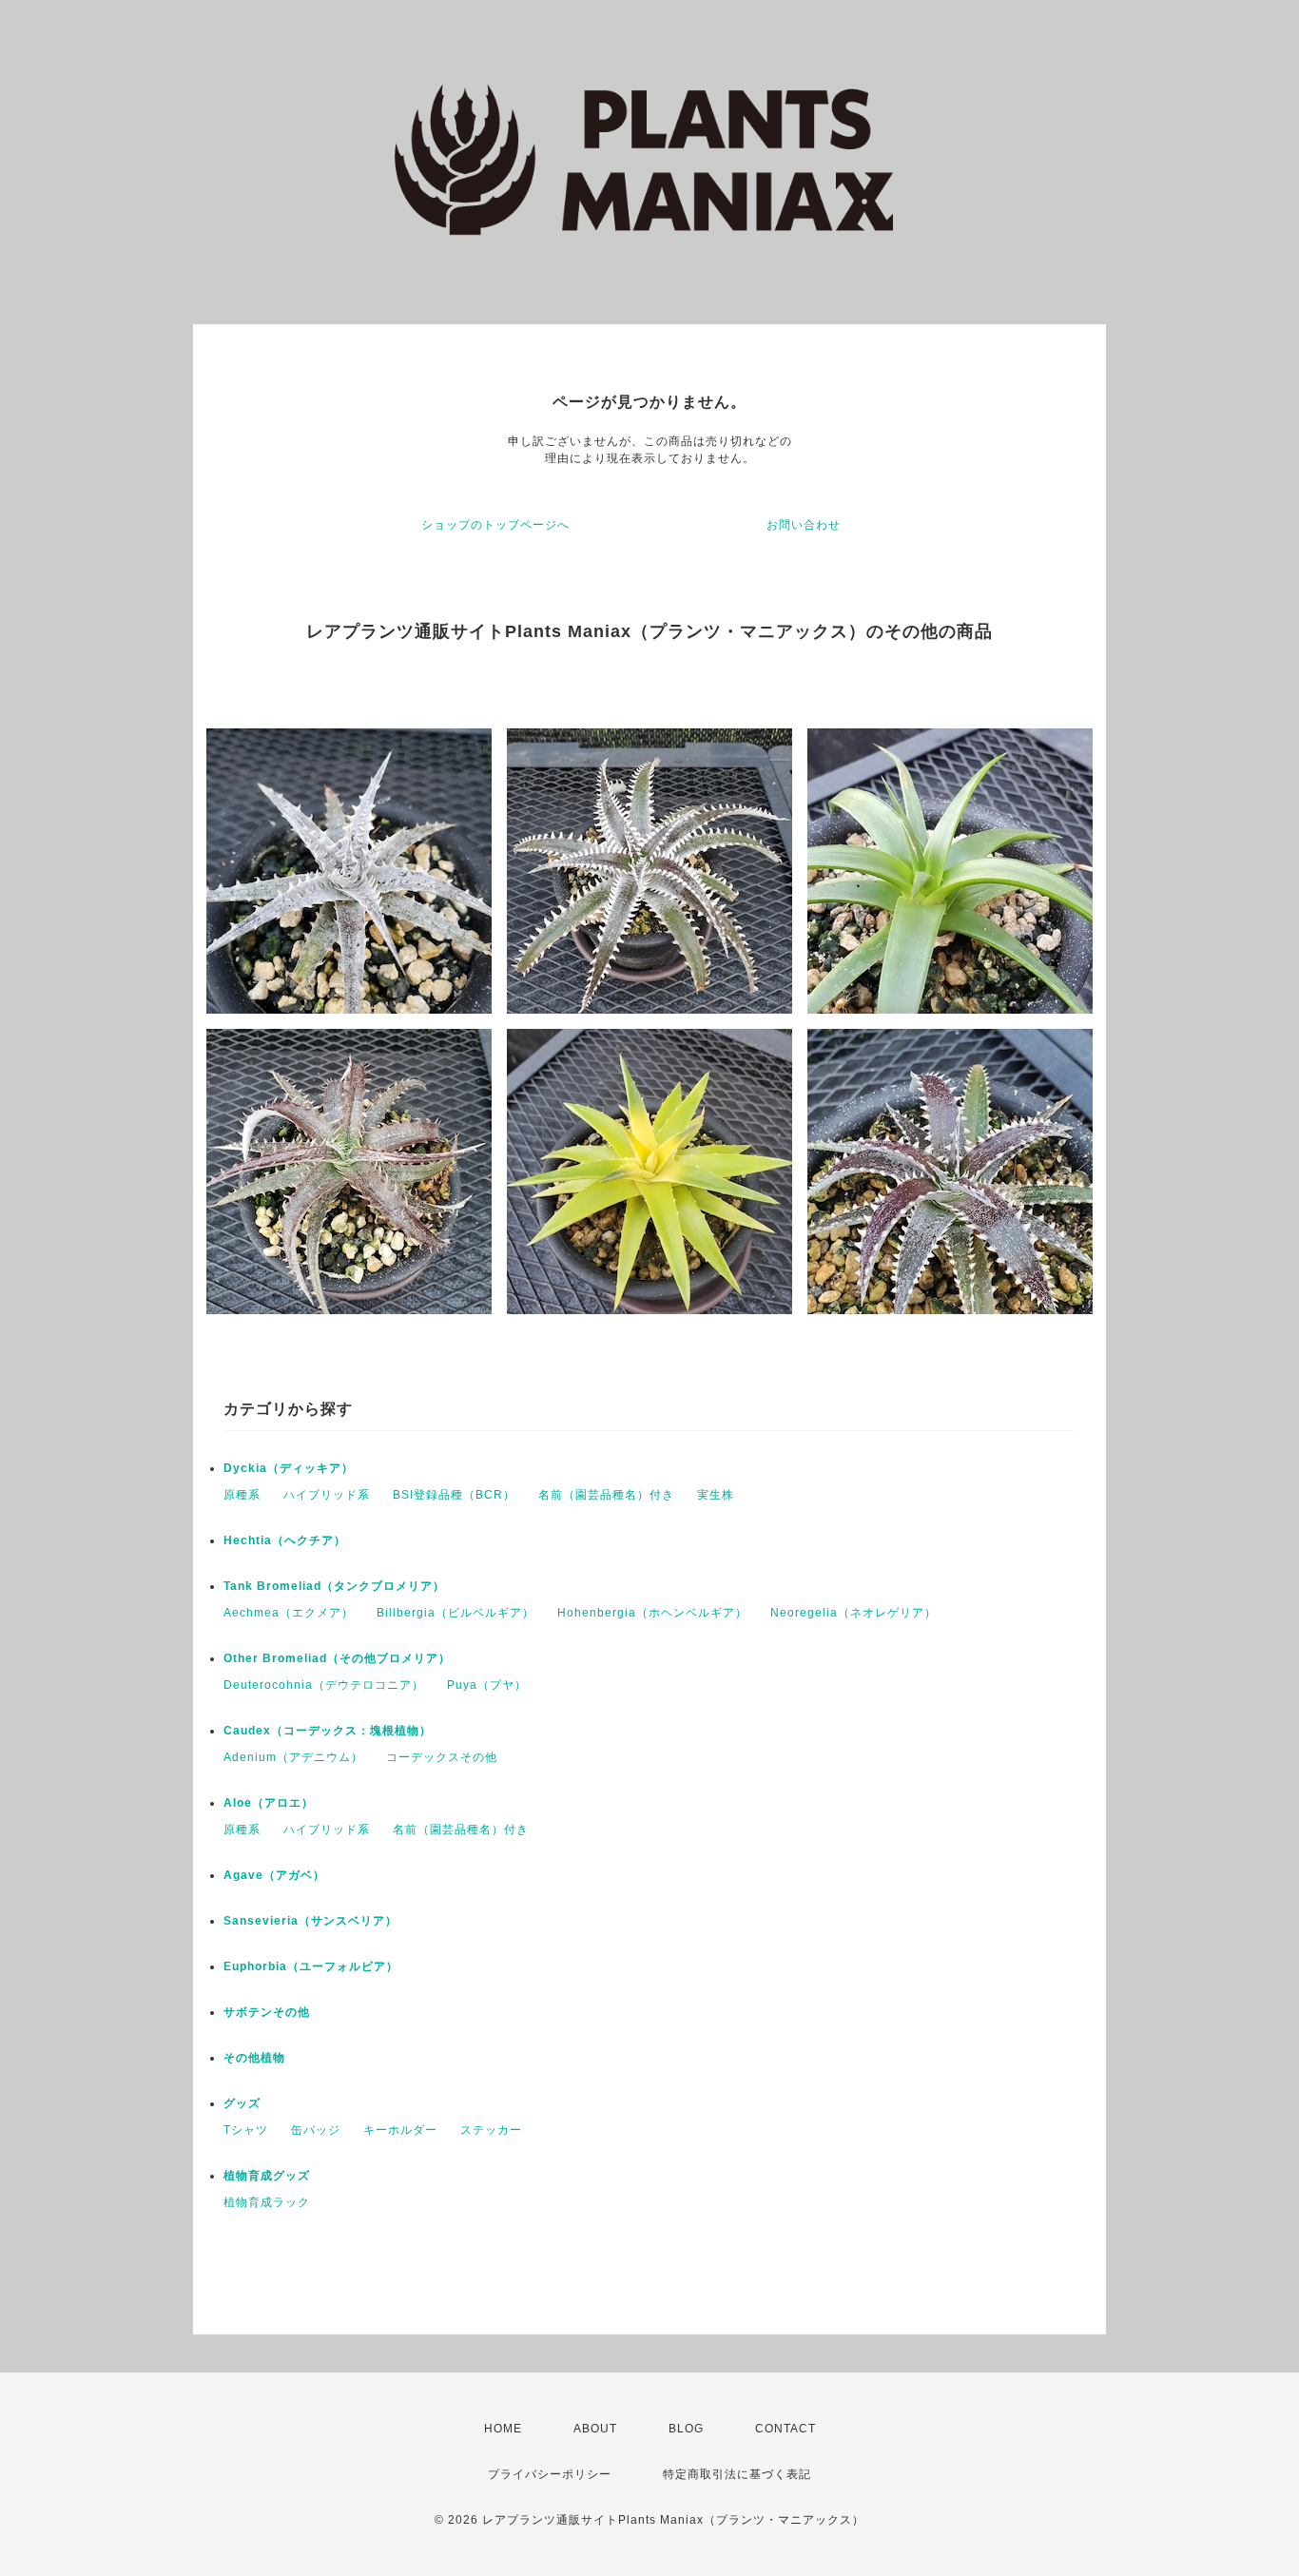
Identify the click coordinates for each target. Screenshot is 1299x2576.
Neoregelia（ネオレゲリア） (853, 1613)
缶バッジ (316, 2130)
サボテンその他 (267, 2012)
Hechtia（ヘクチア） (285, 1540)
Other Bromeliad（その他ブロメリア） (337, 1658)
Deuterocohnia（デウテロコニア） (324, 1685)
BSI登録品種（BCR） (454, 1495)
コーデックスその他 (442, 1757)
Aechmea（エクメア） (289, 1613)
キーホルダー (400, 2130)
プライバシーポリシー (550, 2474)
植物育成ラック (267, 2202)
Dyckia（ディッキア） (289, 1468)
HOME (503, 2429)
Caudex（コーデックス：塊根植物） (328, 1731)
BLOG (686, 2429)
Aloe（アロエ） (269, 1803)
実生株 (716, 1495)
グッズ (242, 2103)
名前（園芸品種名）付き (606, 1495)
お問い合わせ (804, 525)
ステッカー (491, 2130)
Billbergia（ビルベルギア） (456, 1613)
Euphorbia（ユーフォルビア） (311, 1966)
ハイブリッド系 (327, 1495)
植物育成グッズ (267, 2176)
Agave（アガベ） (274, 1875)
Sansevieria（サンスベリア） (310, 1921)
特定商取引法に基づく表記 (737, 2474)
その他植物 (254, 2058)
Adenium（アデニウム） (293, 1757)
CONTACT (785, 2429)
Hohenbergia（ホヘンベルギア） (652, 1613)
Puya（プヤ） (487, 1685)
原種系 (242, 1495)
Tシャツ (246, 2130)
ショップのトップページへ (495, 525)
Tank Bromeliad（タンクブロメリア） (334, 1586)
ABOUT (595, 2429)
